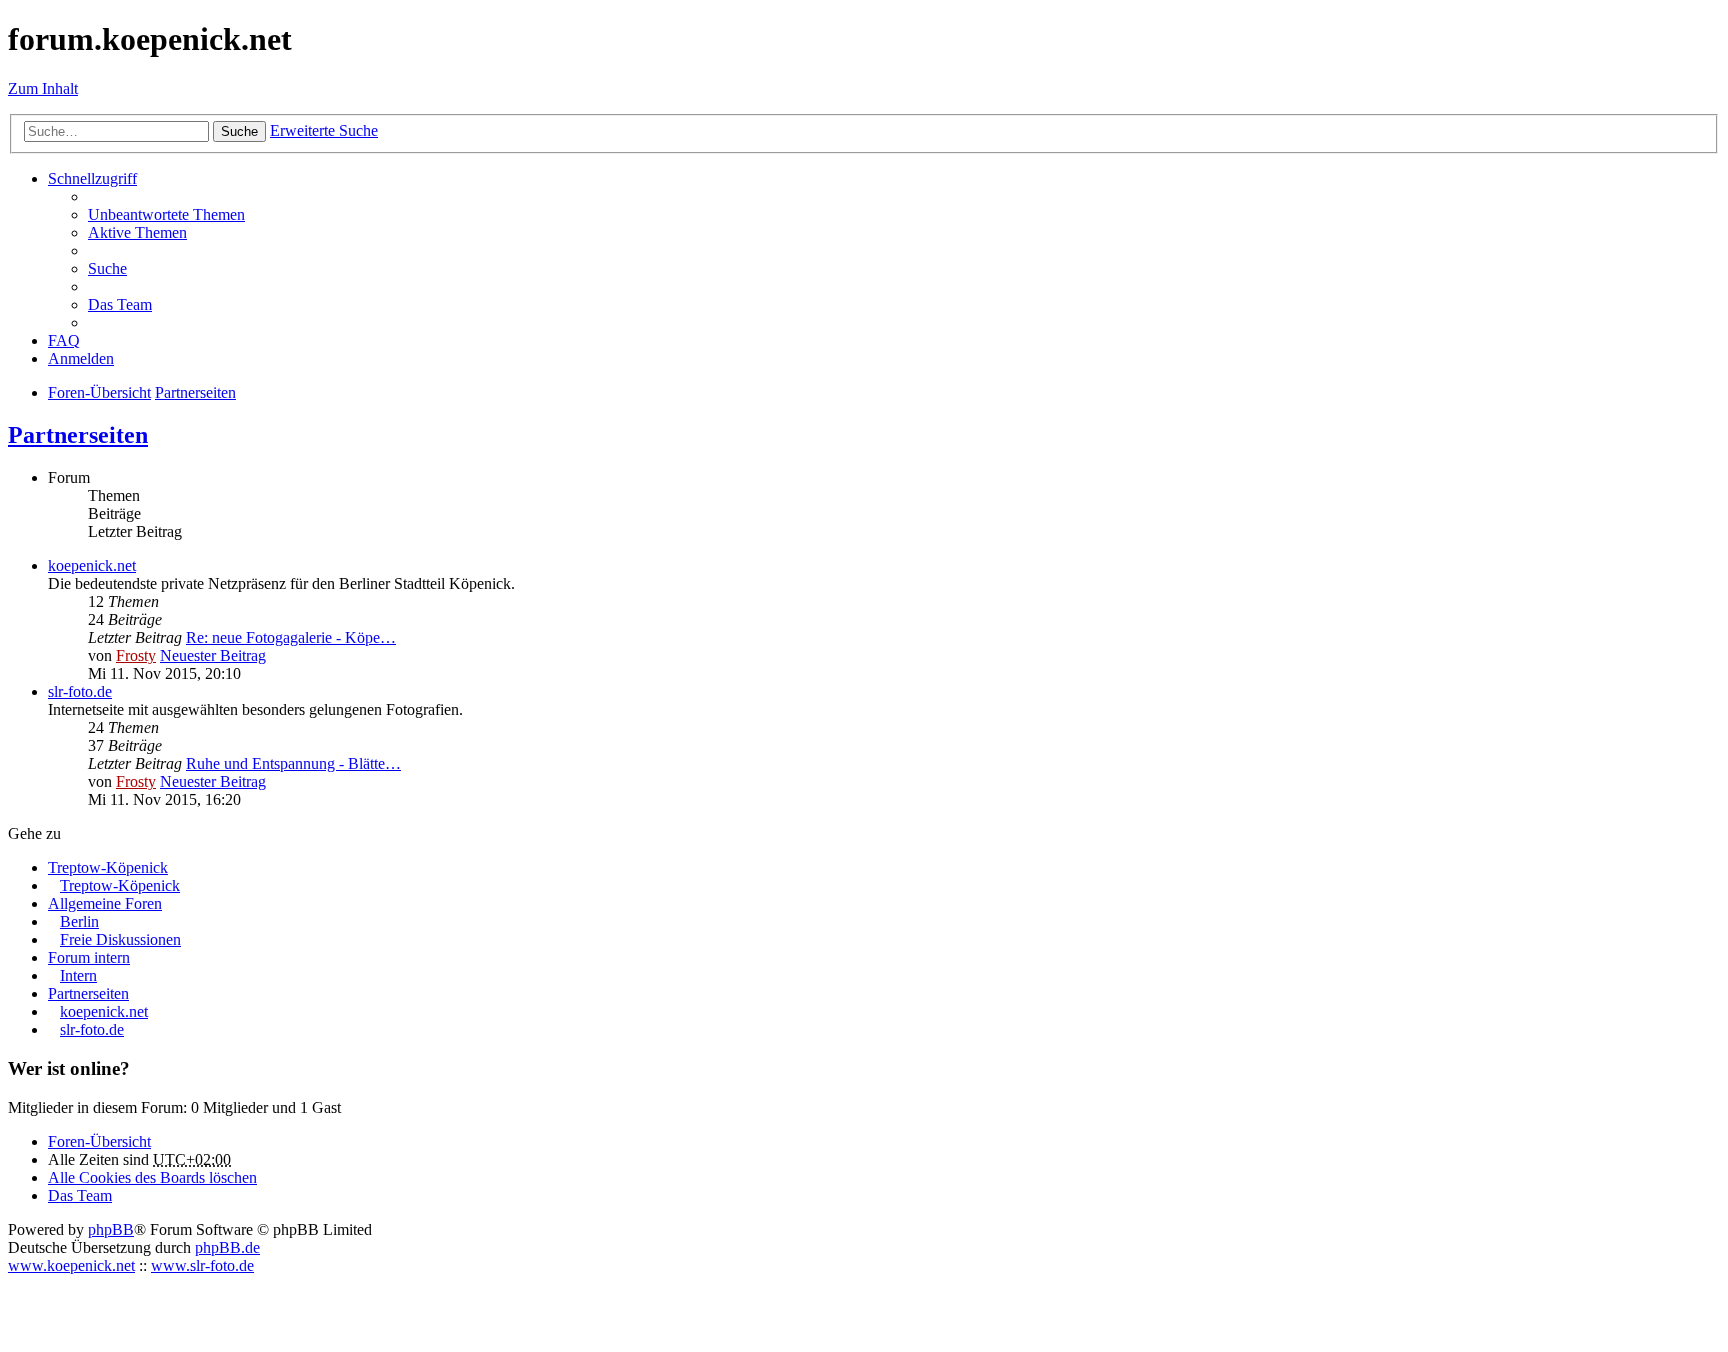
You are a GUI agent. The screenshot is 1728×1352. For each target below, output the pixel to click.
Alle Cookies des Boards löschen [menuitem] (152, 1177)
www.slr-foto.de (202, 1265)
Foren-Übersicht (99, 1141)
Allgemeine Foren (105, 903)
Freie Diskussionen (120, 939)
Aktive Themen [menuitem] (137, 232)
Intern (78, 975)
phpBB (111, 1229)
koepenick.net (92, 565)
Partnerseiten (78, 435)
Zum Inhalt (43, 88)
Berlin (79, 921)
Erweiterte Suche (324, 130)
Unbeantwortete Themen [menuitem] (166, 214)
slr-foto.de (80, 691)
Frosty (136, 655)
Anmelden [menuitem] (81, 358)
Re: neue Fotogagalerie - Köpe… (291, 637)
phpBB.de (227, 1247)
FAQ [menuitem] (64, 340)
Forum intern (89, 957)
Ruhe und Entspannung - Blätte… (293, 763)
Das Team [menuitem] (120, 304)
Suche (239, 131)
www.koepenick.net (71, 1265)
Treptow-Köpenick (108, 867)
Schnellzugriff (92, 178)
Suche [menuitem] (107, 268)
